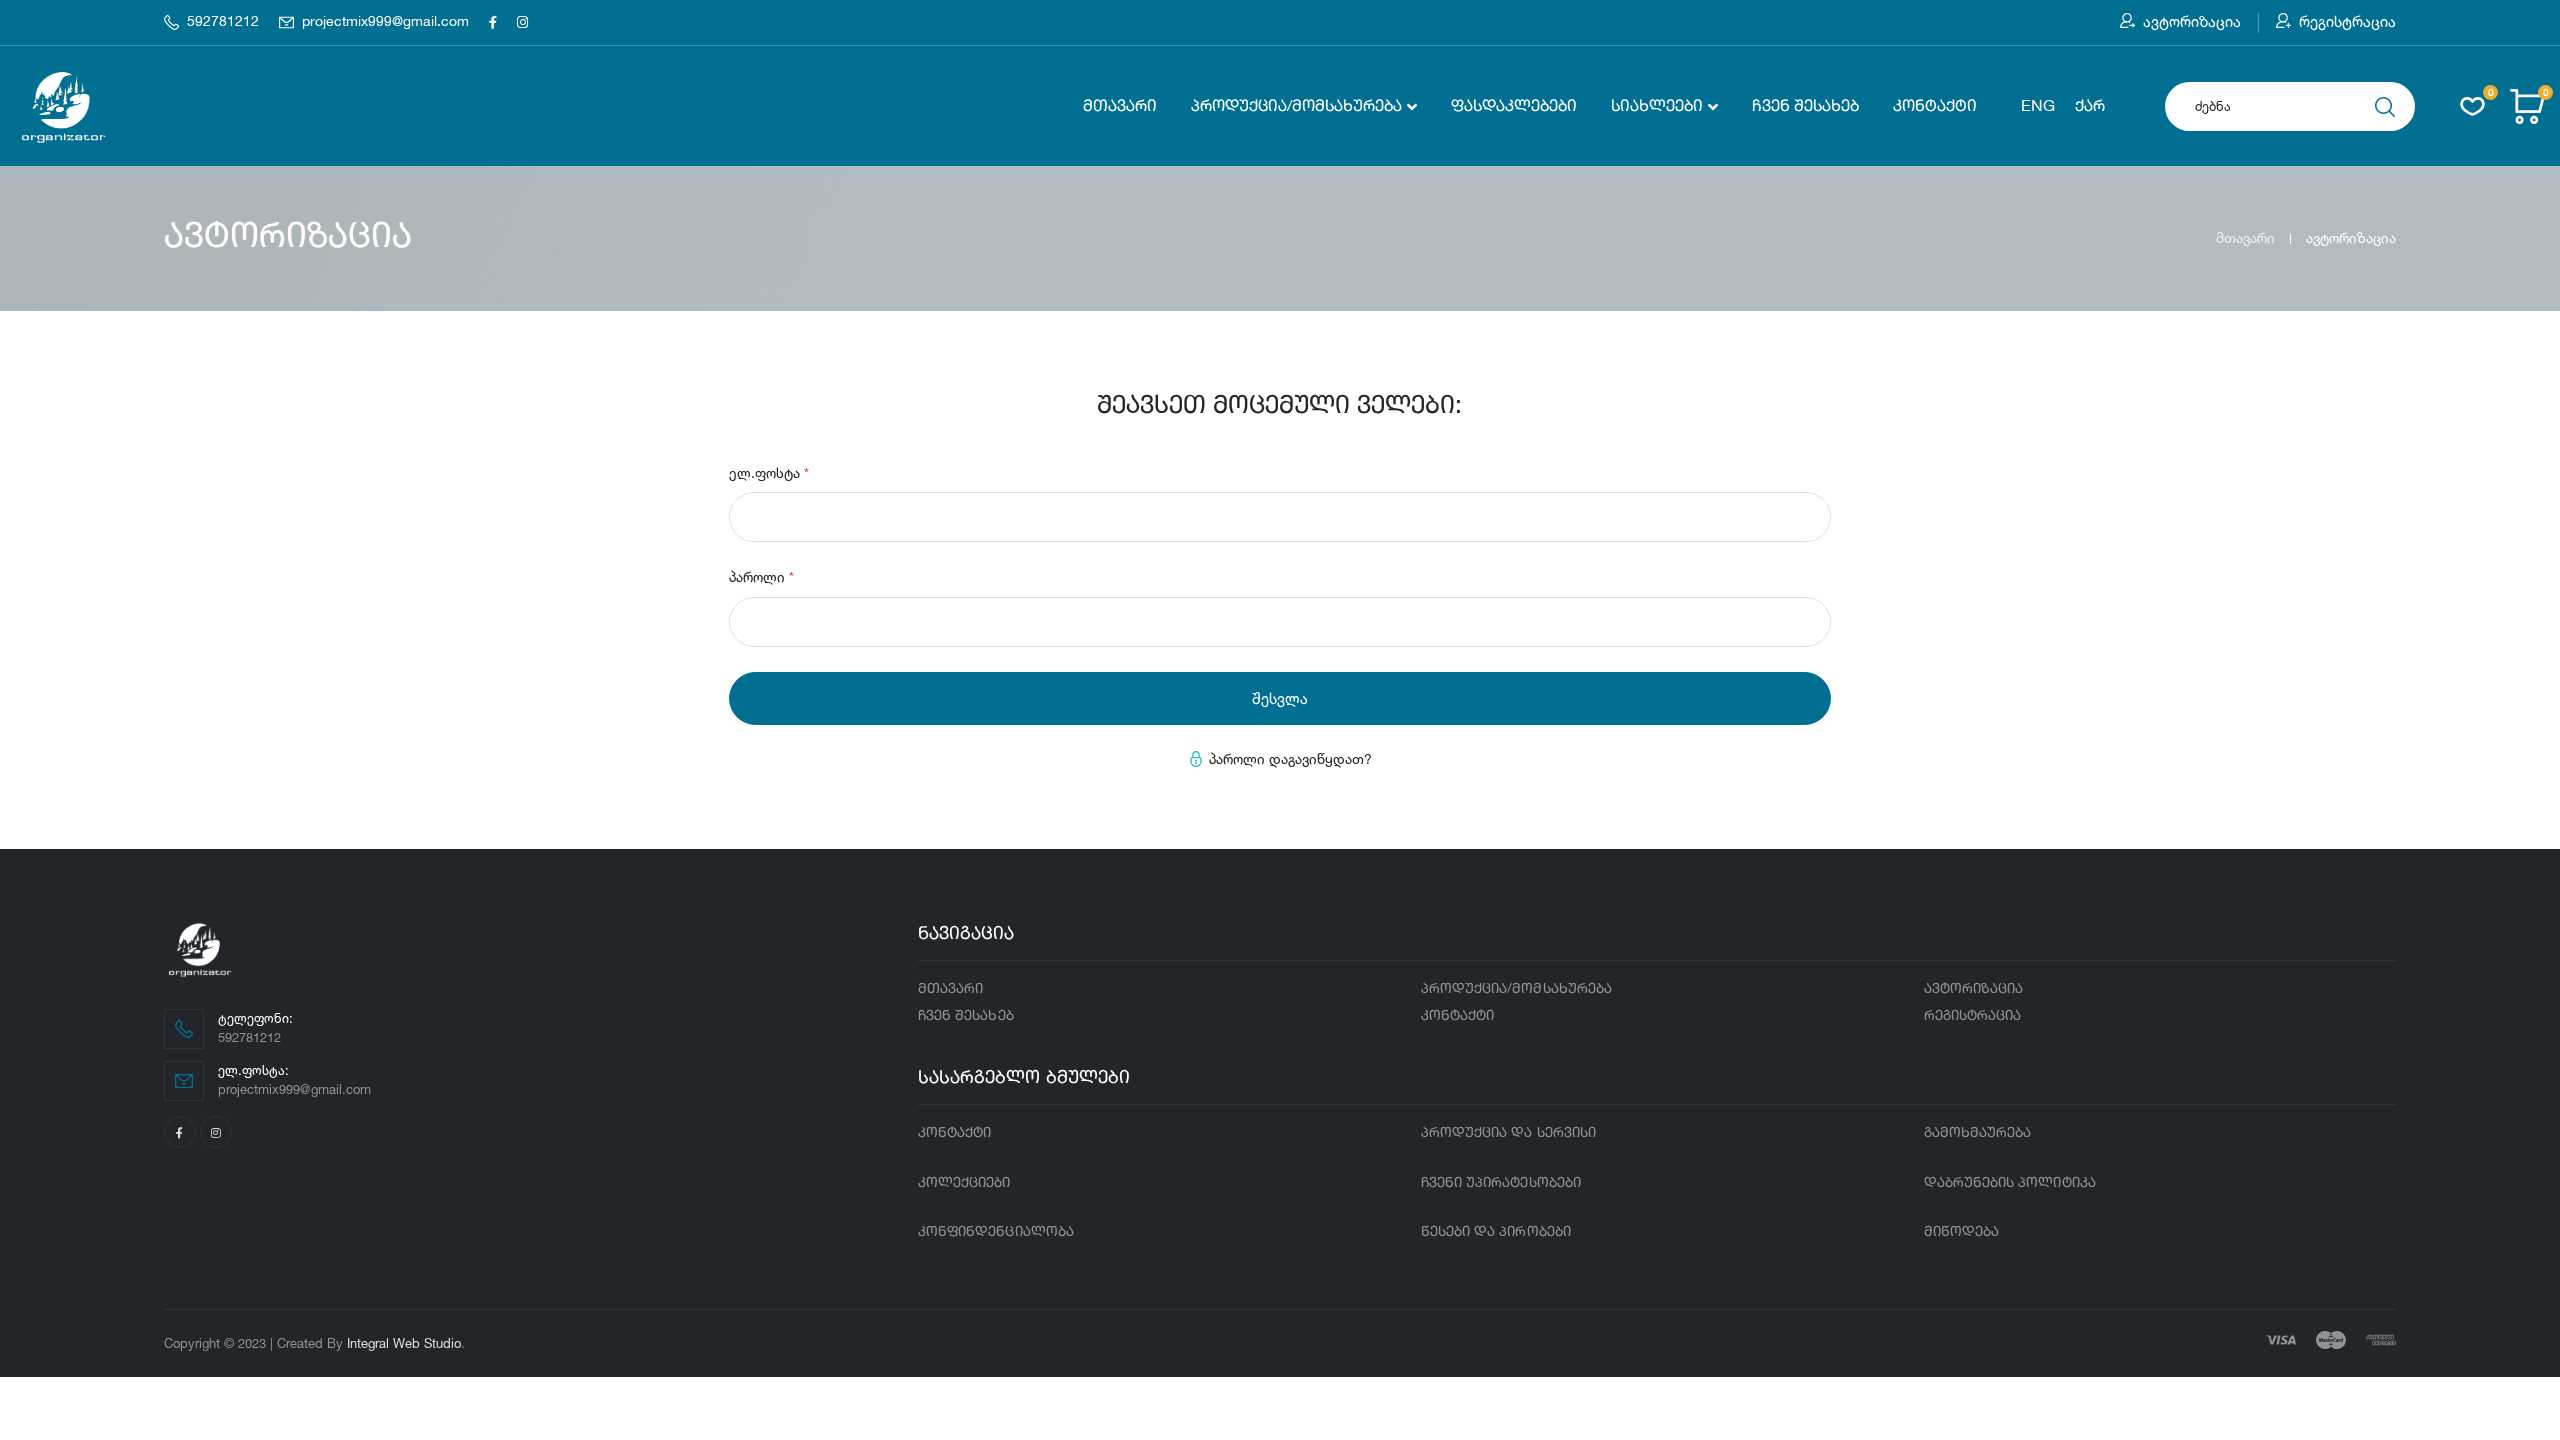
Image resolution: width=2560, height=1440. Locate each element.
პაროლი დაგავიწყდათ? (1290, 758)
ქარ (2090, 107)
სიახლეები (1657, 107)
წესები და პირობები (1496, 1232)
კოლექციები (964, 1183)
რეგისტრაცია (2347, 22)
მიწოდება (1962, 1232)
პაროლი (761, 576)
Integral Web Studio (404, 1343)
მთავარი (1120, 107)
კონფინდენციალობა (996, 1232)
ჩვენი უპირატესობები (1501, 1183)
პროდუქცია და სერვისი (1508, 1133)
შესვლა (1280, 698)
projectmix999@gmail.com (385, 22)
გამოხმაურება (1978, 1133)
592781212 (223, 22)
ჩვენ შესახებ (1805, 107)
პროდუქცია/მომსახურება (1296, 107)
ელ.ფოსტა (769, 472)
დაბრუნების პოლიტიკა (2010, 1183)
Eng (2038, 107)
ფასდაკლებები (1514, 107)
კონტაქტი (1935, 107)
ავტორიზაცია (2192, 22)
